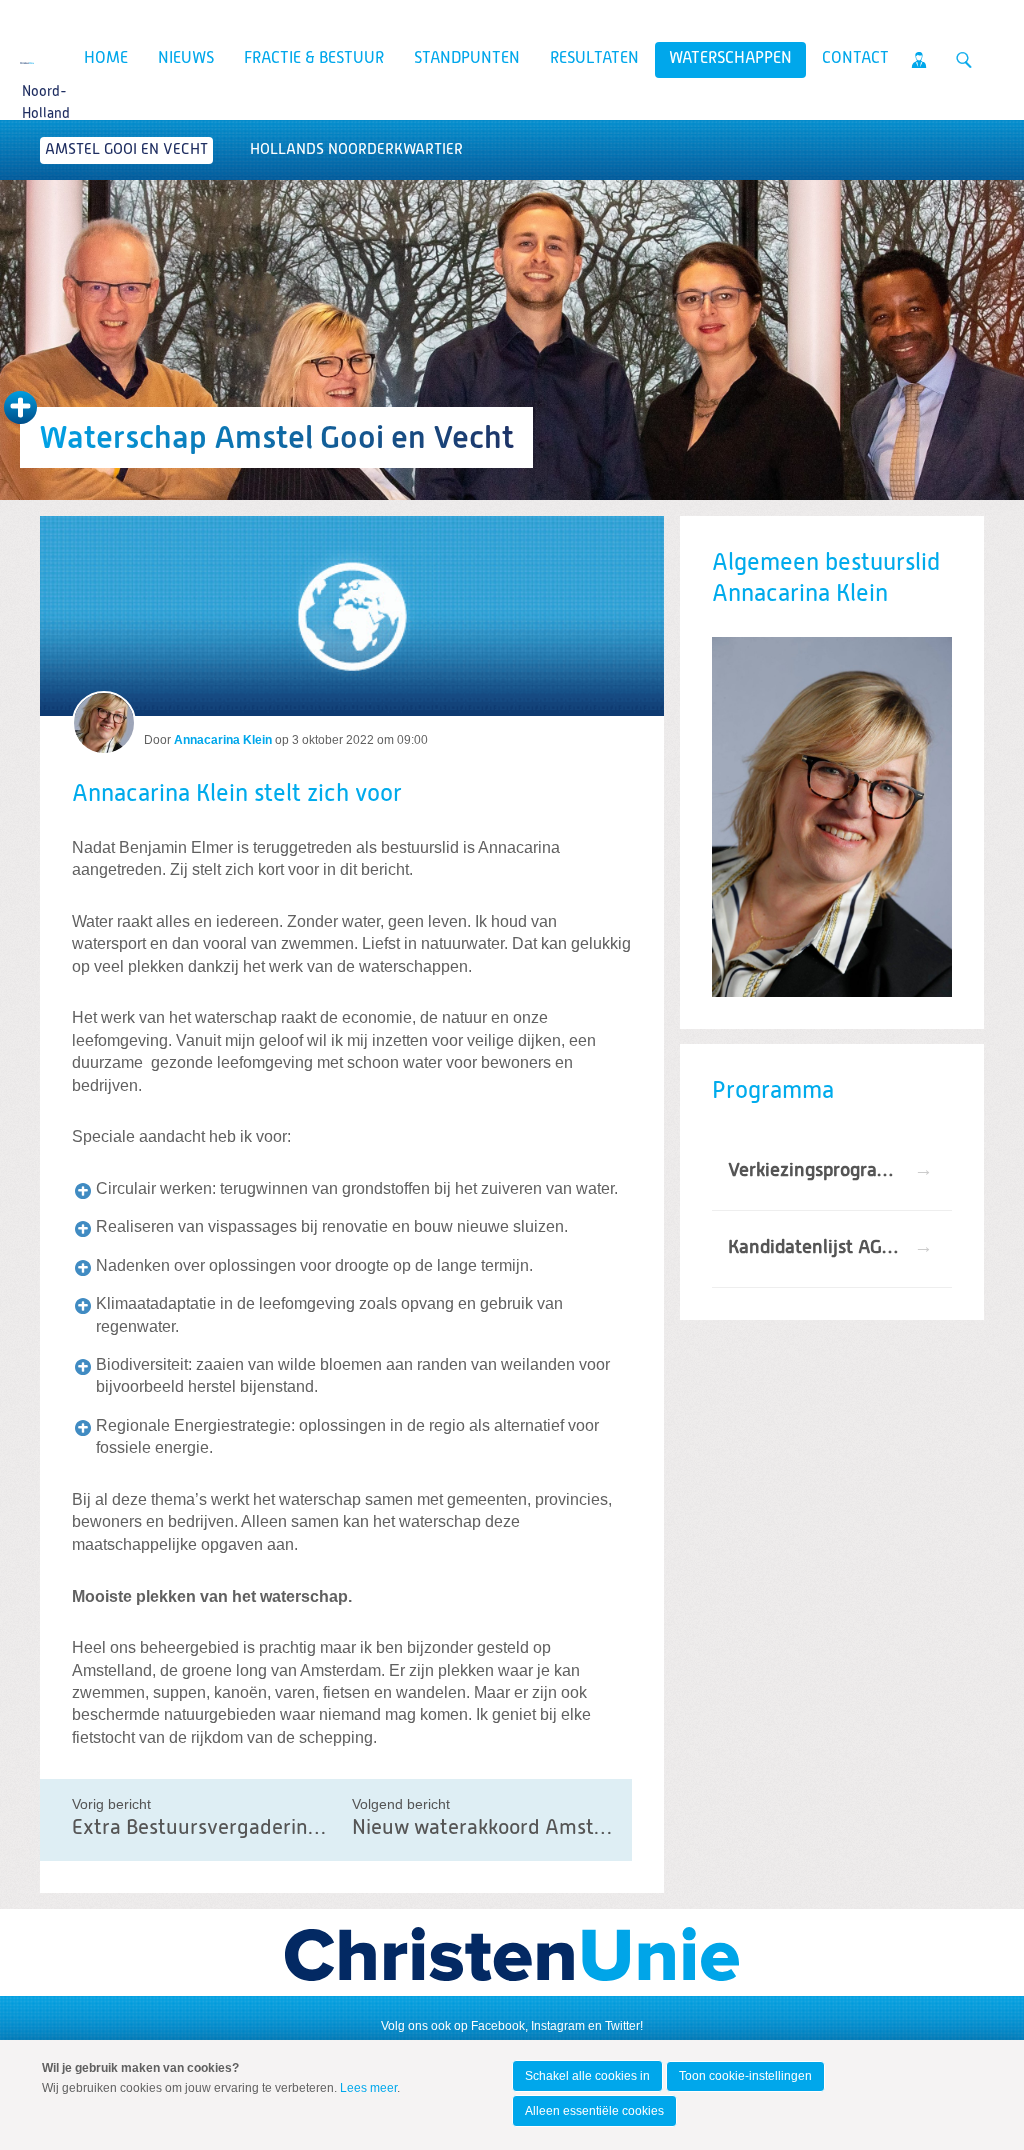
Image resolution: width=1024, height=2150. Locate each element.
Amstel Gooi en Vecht (126, 149)
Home (106, 59)
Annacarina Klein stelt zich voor (237, 794)
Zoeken (964, 60)
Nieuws (186, 59)
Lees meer (368, 2088)
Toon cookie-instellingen (745, 2076)
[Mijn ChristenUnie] (919, 60)
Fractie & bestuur (314, 59)
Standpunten (467, 59)
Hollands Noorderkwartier (356, 149)
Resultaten (594, 59)
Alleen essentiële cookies (594, 2111)
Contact (855, 59)
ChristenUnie (27, 61)
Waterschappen (730, 59)
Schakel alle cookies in (587, 2076)
